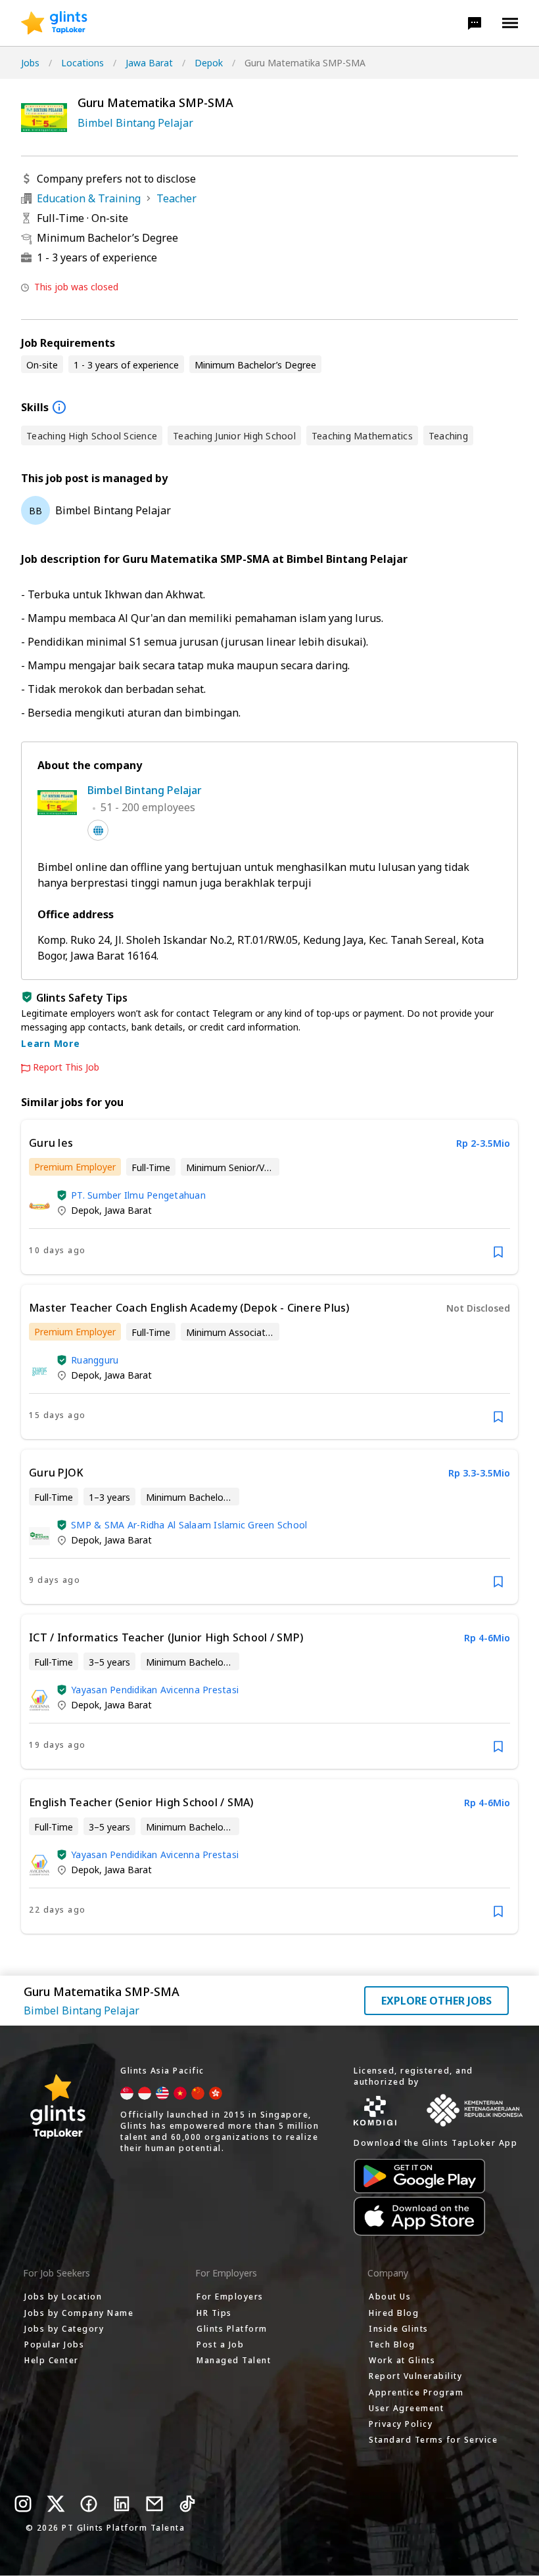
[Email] (154, 2504)
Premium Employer (75, 1167)
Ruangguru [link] (95, 1360)
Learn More (51, 1043)
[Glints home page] (54, 23)
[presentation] (54, 23)
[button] (475, 23)
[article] (269, 1197)
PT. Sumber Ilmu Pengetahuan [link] (138, 1195)
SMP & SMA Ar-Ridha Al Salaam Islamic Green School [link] (189, 1525)
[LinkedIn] (122, 2504)
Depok (209, 63)
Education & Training (89, 198)
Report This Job (66, 1067)
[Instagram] (23, 2504)
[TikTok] (187, 2504)
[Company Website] (98, 830)
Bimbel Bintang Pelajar (135, 123)
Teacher (176, 198)
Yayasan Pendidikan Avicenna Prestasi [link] (155, 1690)
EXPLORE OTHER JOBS (436, 2001)
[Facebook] (89, 2504)
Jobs (30, 63)
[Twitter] (56, 2504)
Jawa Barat (149, 63)
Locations (82, 63)
